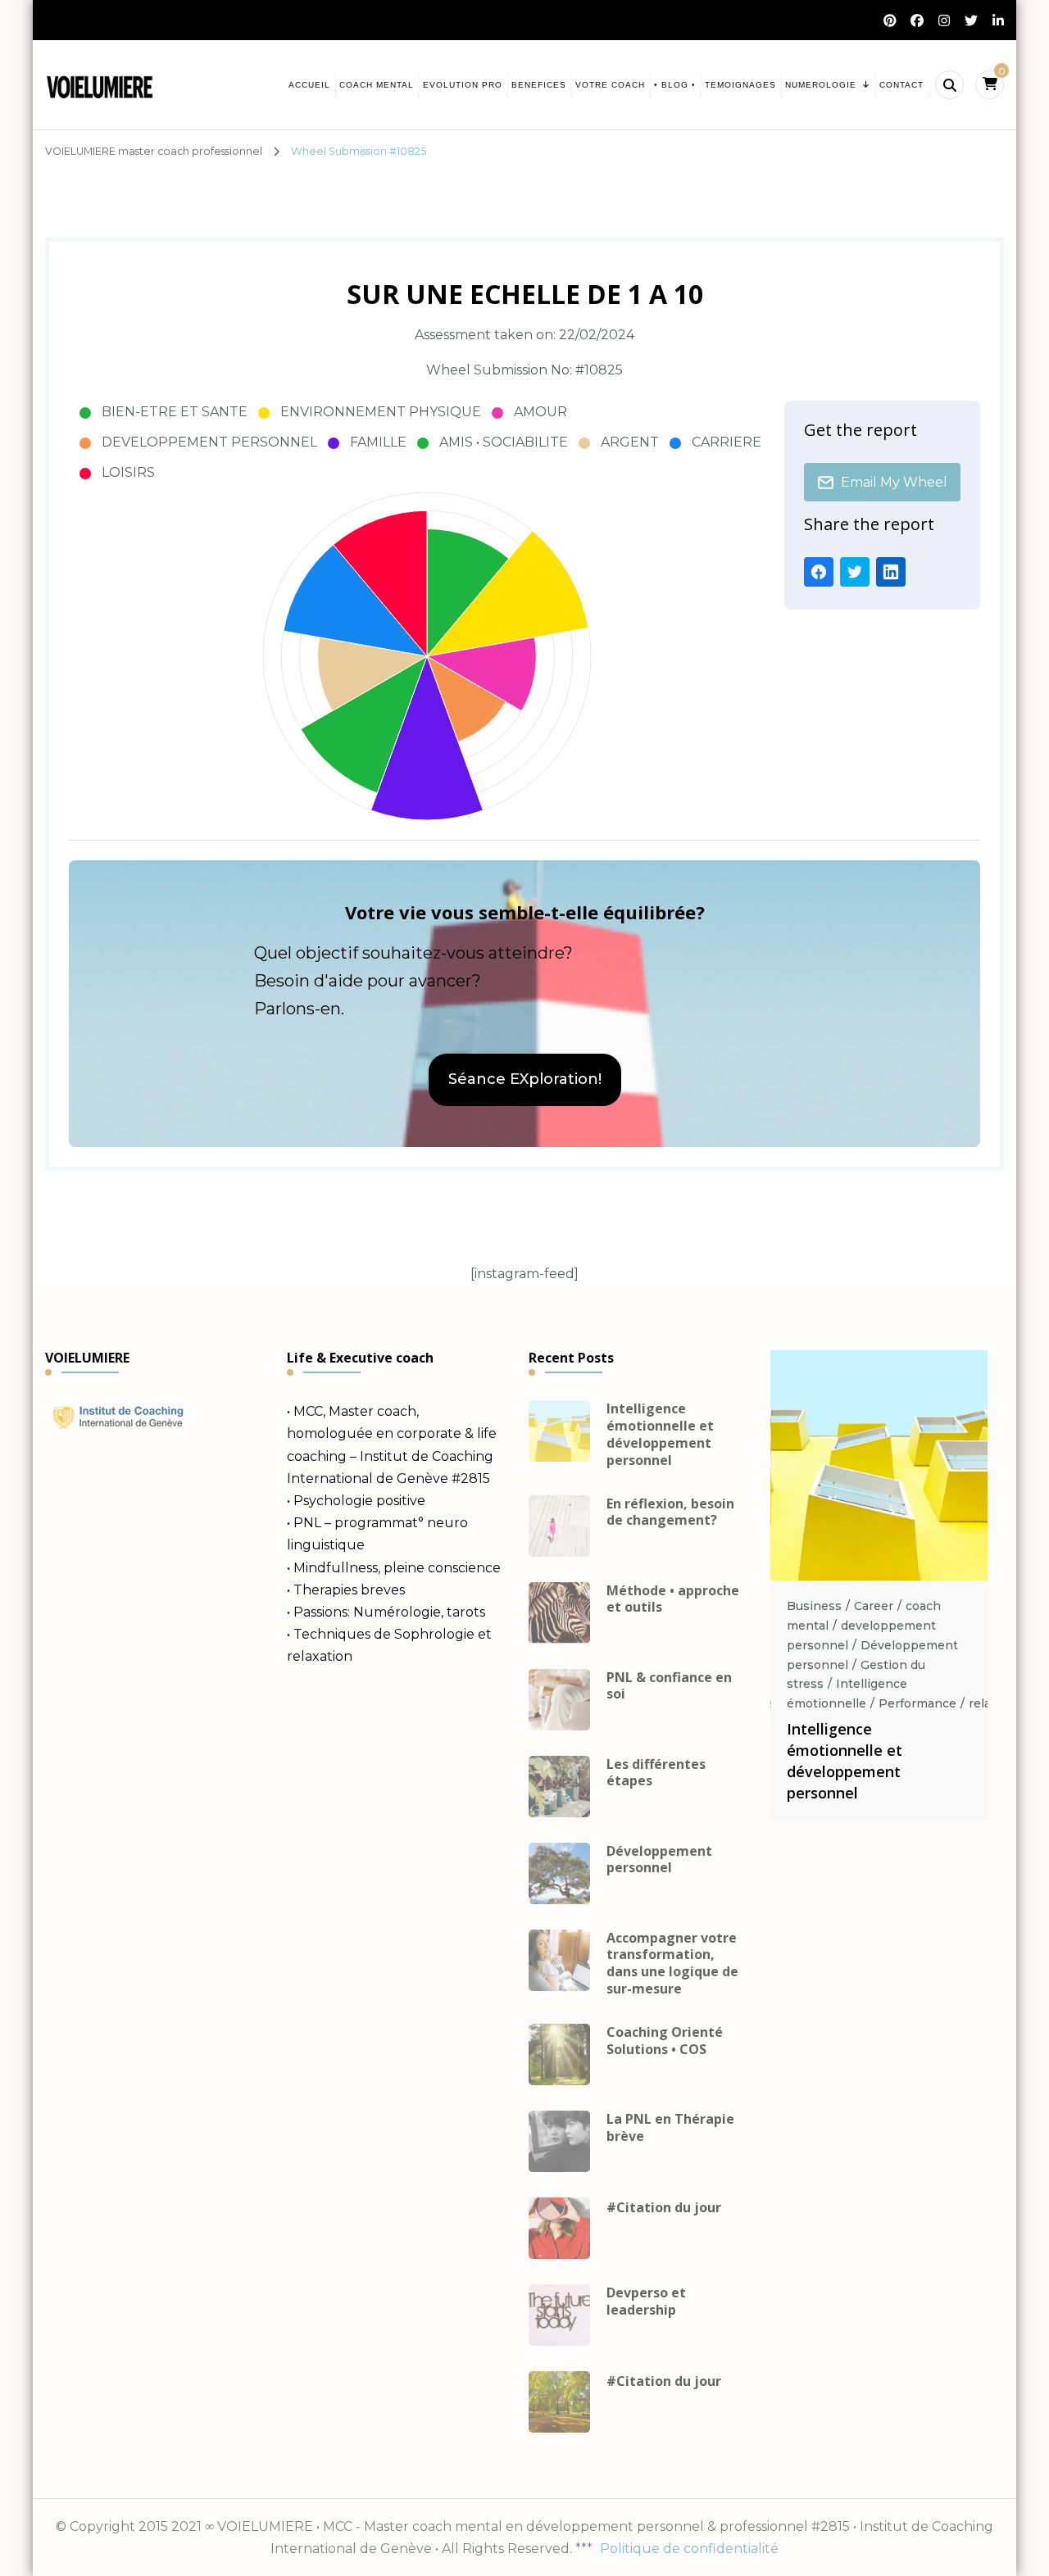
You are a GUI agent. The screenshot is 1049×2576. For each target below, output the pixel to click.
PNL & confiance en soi (669, 1686)
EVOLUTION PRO (463, 85)
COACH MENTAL (377, 85)
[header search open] (949, 85)
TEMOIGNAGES (740, 85)
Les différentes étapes (656, 1773)
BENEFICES (539, 85)
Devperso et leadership (646, 2302)
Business (814, 1606)
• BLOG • (675, 85)
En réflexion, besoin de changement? (670, 1512)
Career (874, 1606)
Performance (917, 1703)
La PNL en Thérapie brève (670, 2128)
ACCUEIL (309, 85)
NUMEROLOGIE (821, 85)
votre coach (610, 85)
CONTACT (901, 85)
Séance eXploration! (525, 1079)
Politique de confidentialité (689, 2549)
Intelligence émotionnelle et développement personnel (660, 1434)
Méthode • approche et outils (673, 1599)
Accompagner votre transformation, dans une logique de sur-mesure (672, 1964)
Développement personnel (659, 1860)
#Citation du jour (664, 2208)
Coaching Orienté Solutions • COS (665, 2041)
